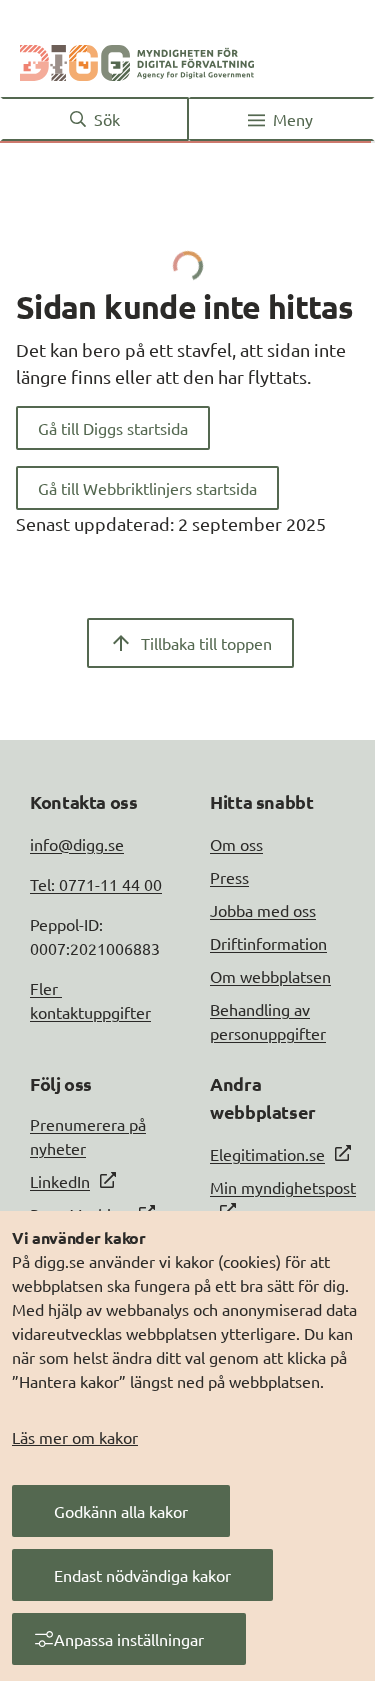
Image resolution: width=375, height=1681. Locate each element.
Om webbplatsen (270, 976)
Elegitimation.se (267, 1154)
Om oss (236, 844)
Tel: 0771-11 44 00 (96, 884)
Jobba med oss (263, 910)
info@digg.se (77, 844)
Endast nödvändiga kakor (142, 1575)
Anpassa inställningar (129, 1639)
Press (229, 877)
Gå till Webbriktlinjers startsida (147, 488)
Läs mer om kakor (75, 1437)
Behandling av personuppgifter (268, 1021)
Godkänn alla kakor (121, 1511)
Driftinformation (268, 943)
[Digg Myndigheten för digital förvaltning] (137, 59)
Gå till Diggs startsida (113, 428)
